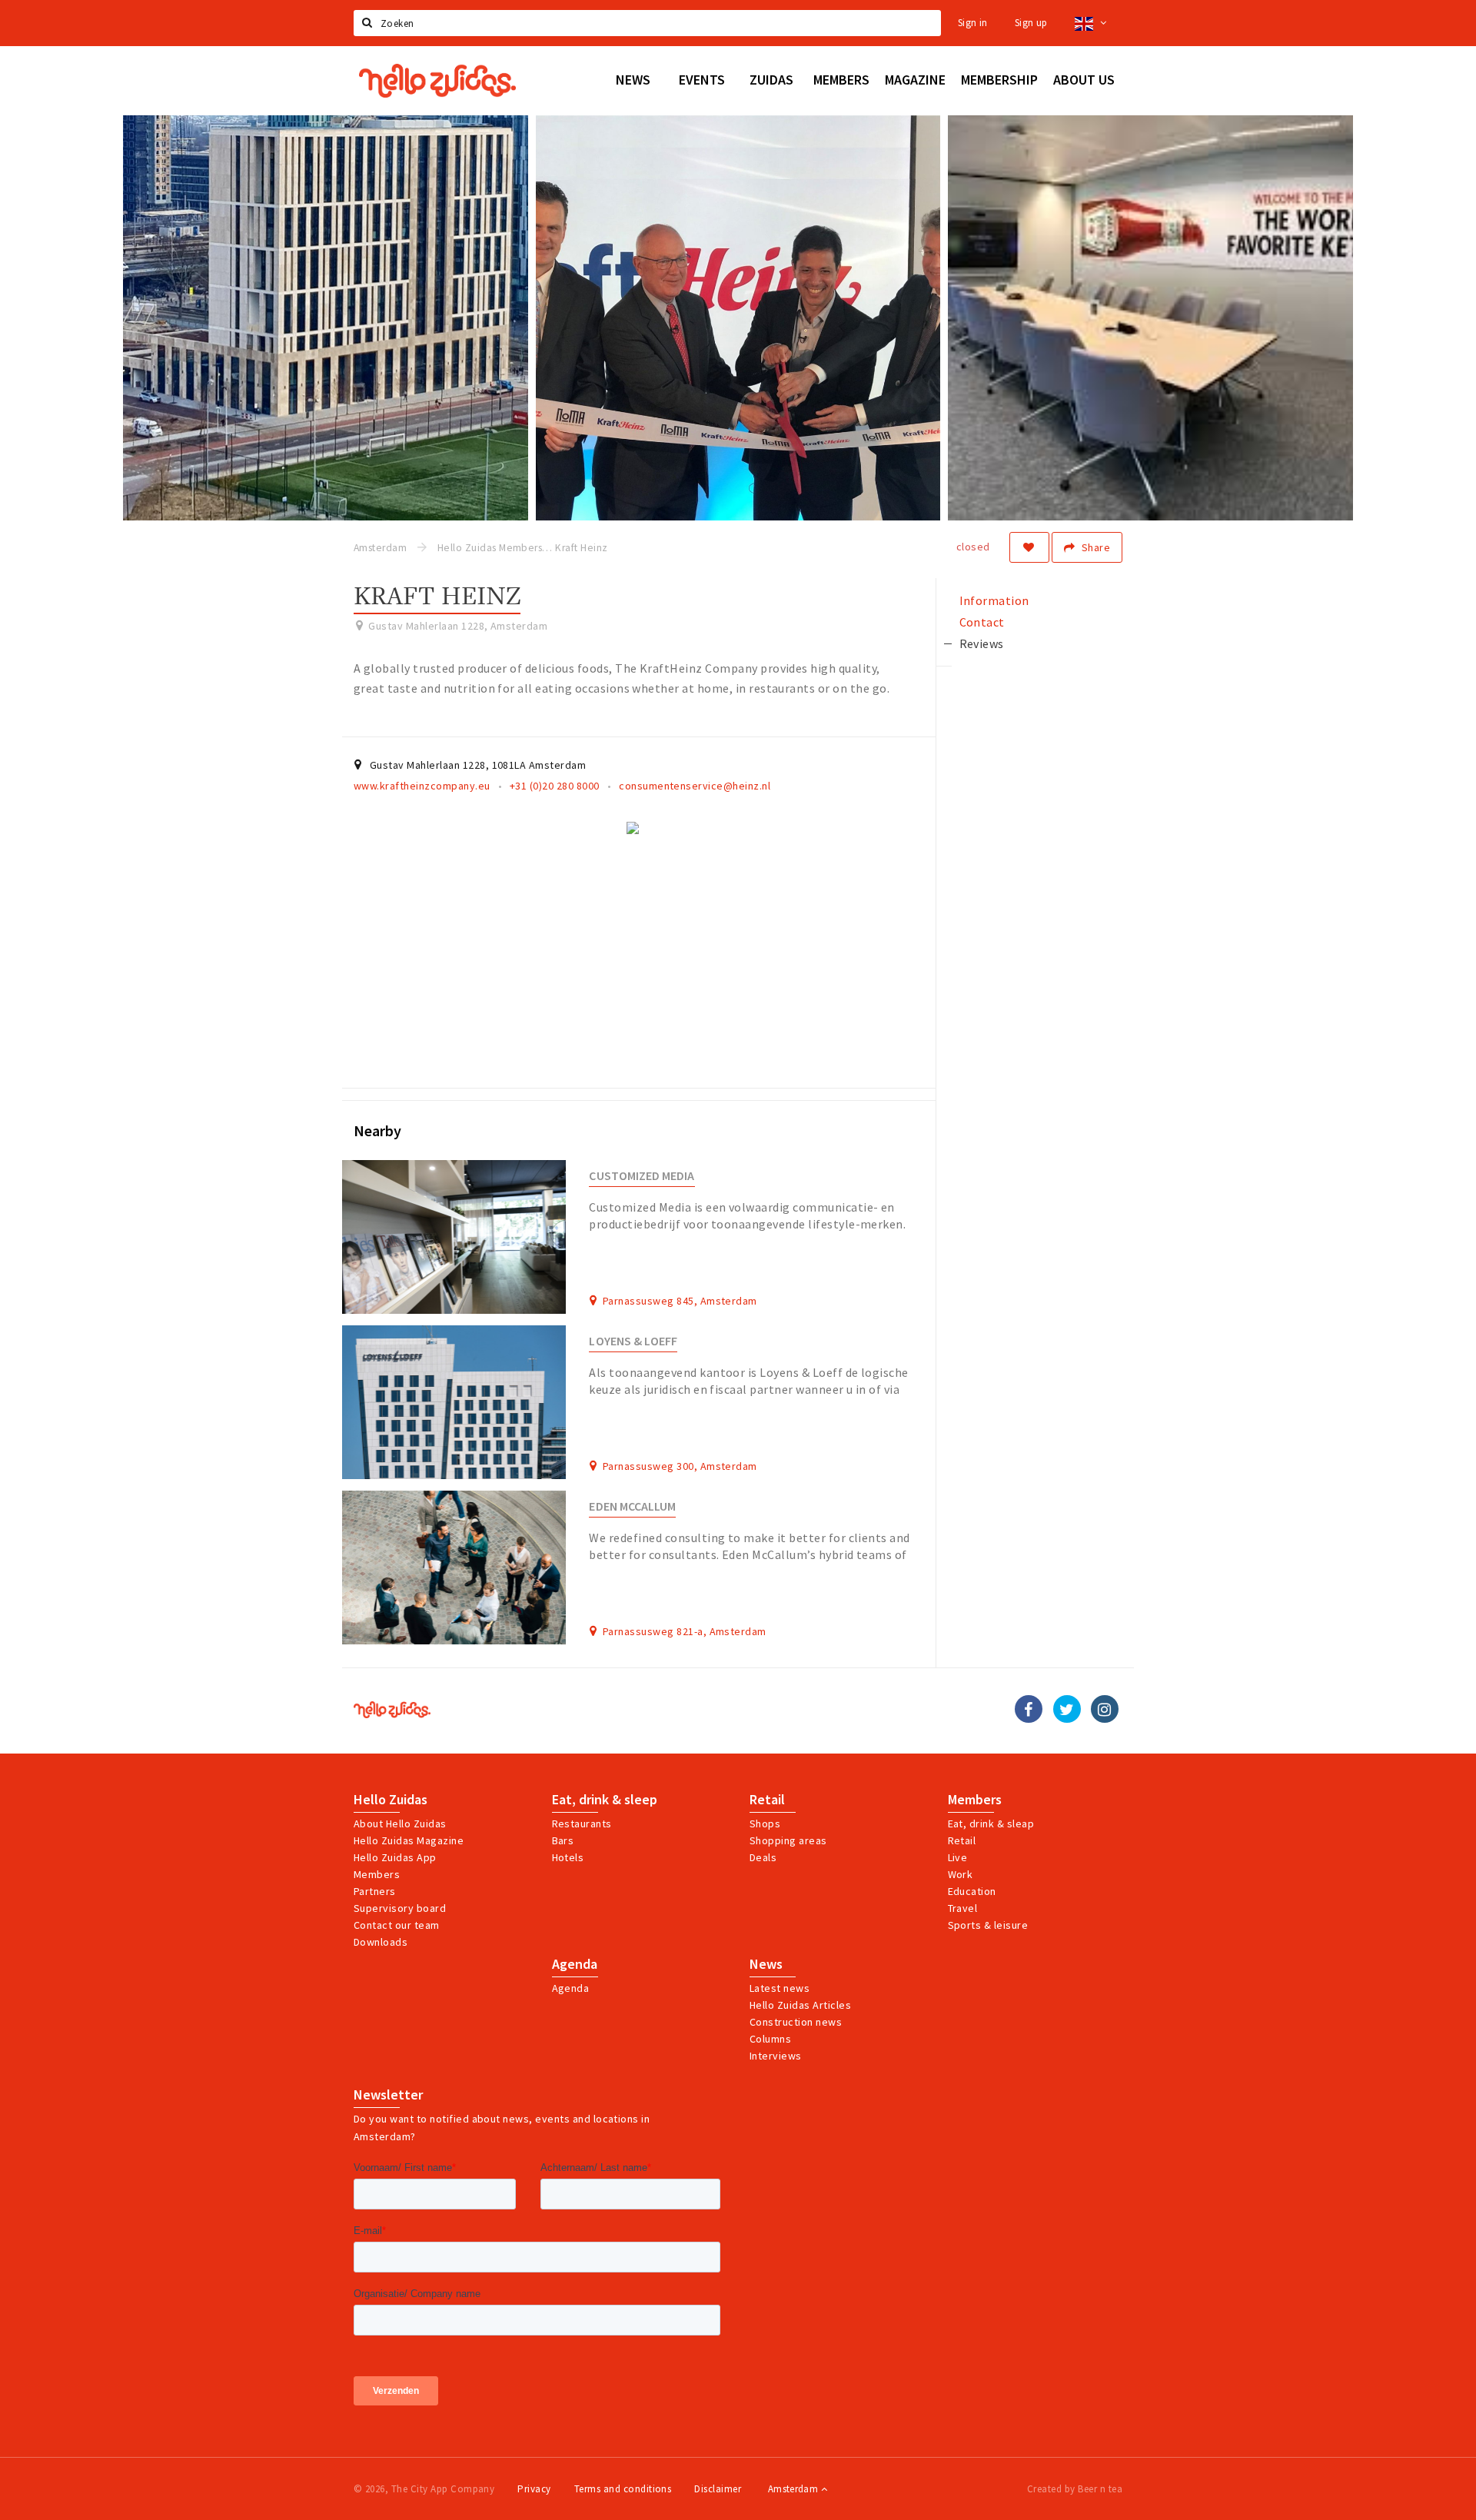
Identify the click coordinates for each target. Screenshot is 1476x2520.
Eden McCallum (632, 1506)
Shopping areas (788, 1840)
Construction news (796, 2022)
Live (958, 1857)
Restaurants (582, 1824)
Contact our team (397, 1925)
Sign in (973, 23)
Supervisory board (400, 1908)
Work (961, 1874)
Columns (770, 2039)
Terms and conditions (623, 2489)
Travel (963, 1908)
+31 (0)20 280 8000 (555, 786)
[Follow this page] (1029, 547)
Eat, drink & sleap (991, 1824)
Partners (375, 1891)
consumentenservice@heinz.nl (695, 786)
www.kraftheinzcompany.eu (422, 786)
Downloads (381, 1942)
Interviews (776, 2056)
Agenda (575, 1964)
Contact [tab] (982, 622)
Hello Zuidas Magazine (409, 1840)
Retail (767, 1800)
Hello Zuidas (391, 1800)
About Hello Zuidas (400, 1824)
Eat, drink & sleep (605, 1800)
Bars (563, 1840)
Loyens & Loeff (633, 1341)
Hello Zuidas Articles (800, 2005)
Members (377, 1874)
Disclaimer (718, 2489)
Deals (763, 1857)
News (766, 1964)
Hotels (568, 1857)
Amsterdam (795, 2489)
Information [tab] (994, 600)
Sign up (1031, 23)
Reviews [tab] (982, 643)
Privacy (534, 2489)
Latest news (780, 1988)
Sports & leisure (988, 1925)
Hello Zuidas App (395, 1857)
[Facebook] (1029, 1709)
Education (972, 1891)
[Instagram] (1105, 1709)
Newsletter (388, 2095)
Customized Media (642, 1176)
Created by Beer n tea (1075, 2489)
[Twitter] (1067, 1709)
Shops (765, 1824)
